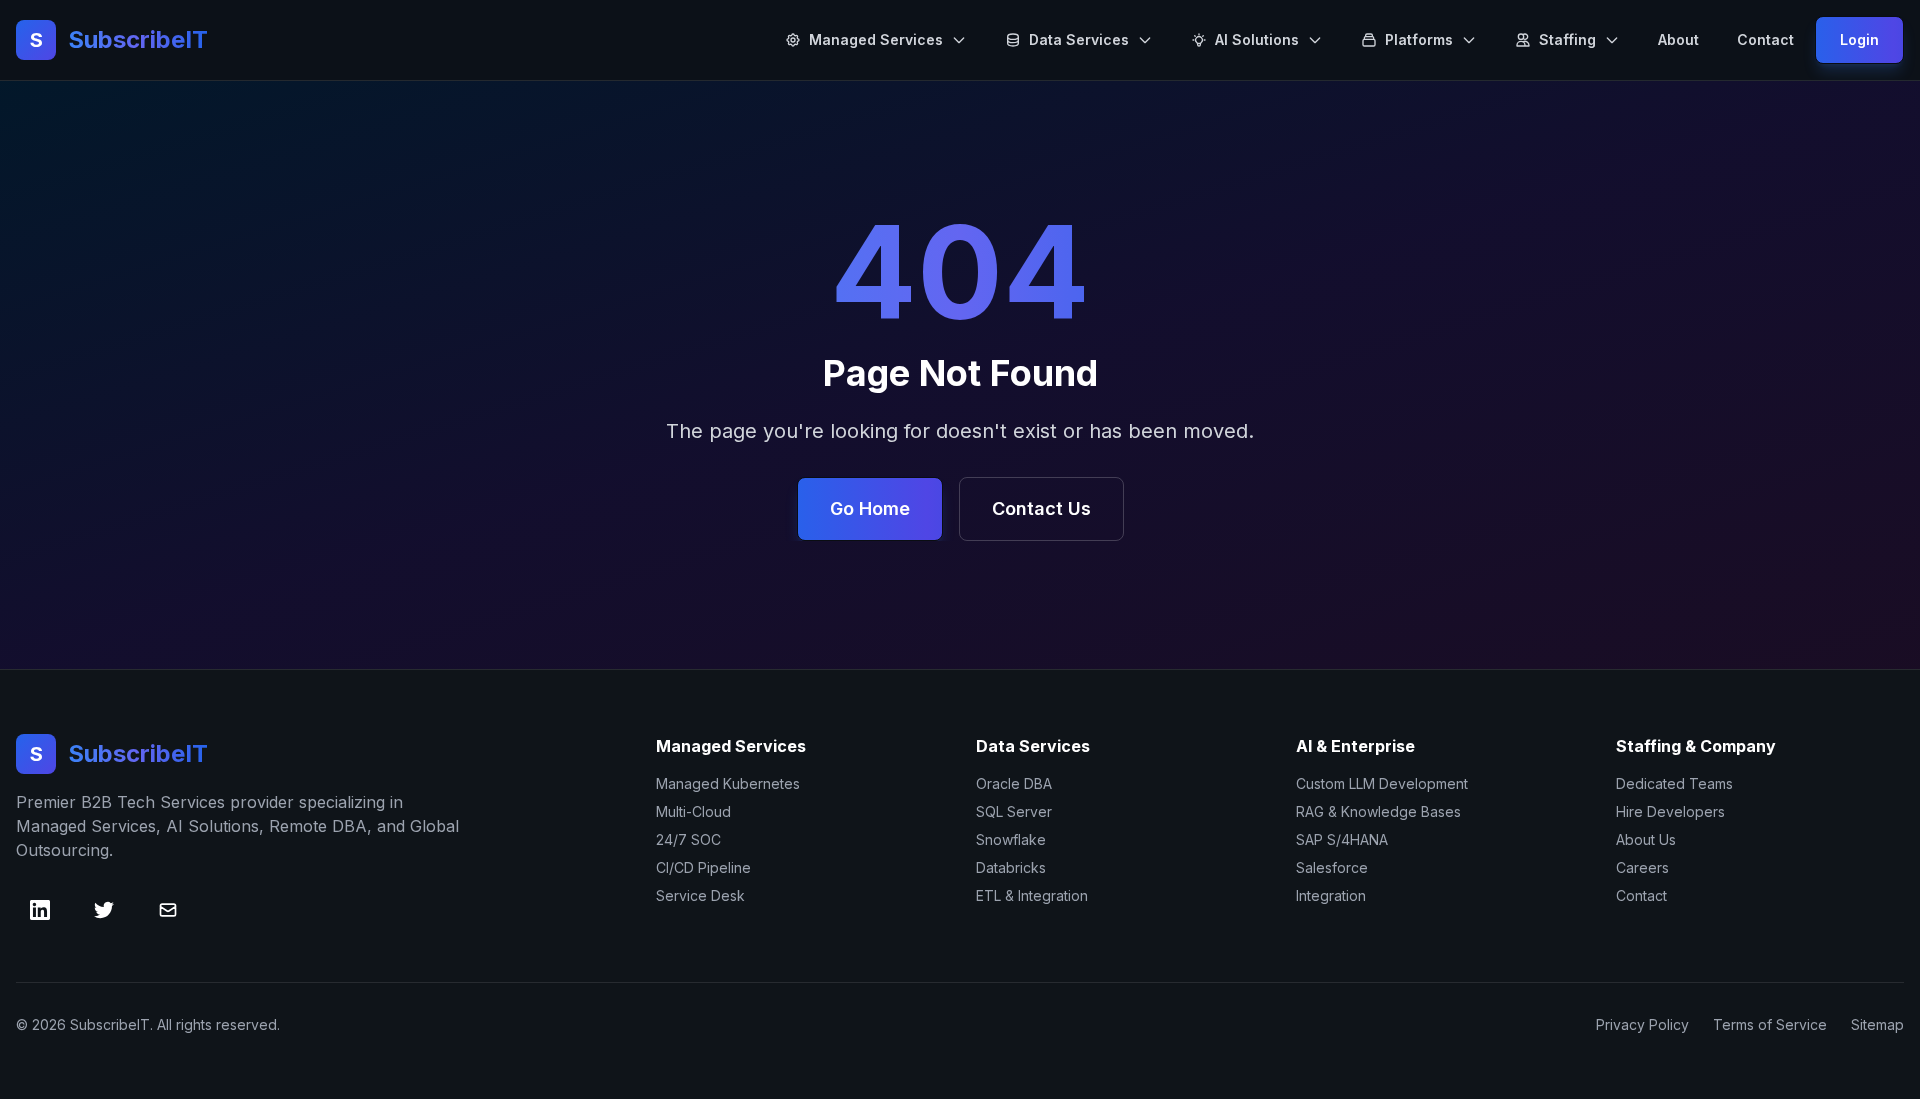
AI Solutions (1257, 39)
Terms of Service (1770, 1024)
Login (1859, 39)
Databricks (1011, 867)
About (1678, 39)
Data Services (1079, 39)
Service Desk (700, 895)
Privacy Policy (1642, 1024)
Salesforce (1332, 867)
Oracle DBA (1014, 783)
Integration (1331, 895)
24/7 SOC (688, 839)
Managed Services (876, 39)
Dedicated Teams (1674, 783)
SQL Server (1014, 811)
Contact (1765, 39)
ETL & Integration (1032, 895)
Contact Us (1041, 508)
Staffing (1567, 39)
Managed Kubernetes (728, 783)
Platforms (1419, 39)
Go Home (870, 508)
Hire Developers (1670, 811)
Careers (1642, 867)
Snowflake (1011, 839)
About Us (1646, 839)
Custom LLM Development (1382, 783)
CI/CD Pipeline (703, 867)
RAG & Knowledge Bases (1378, 811)
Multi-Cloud (693, 811)
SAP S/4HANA (1342, 839)
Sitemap (1877, 1024)
